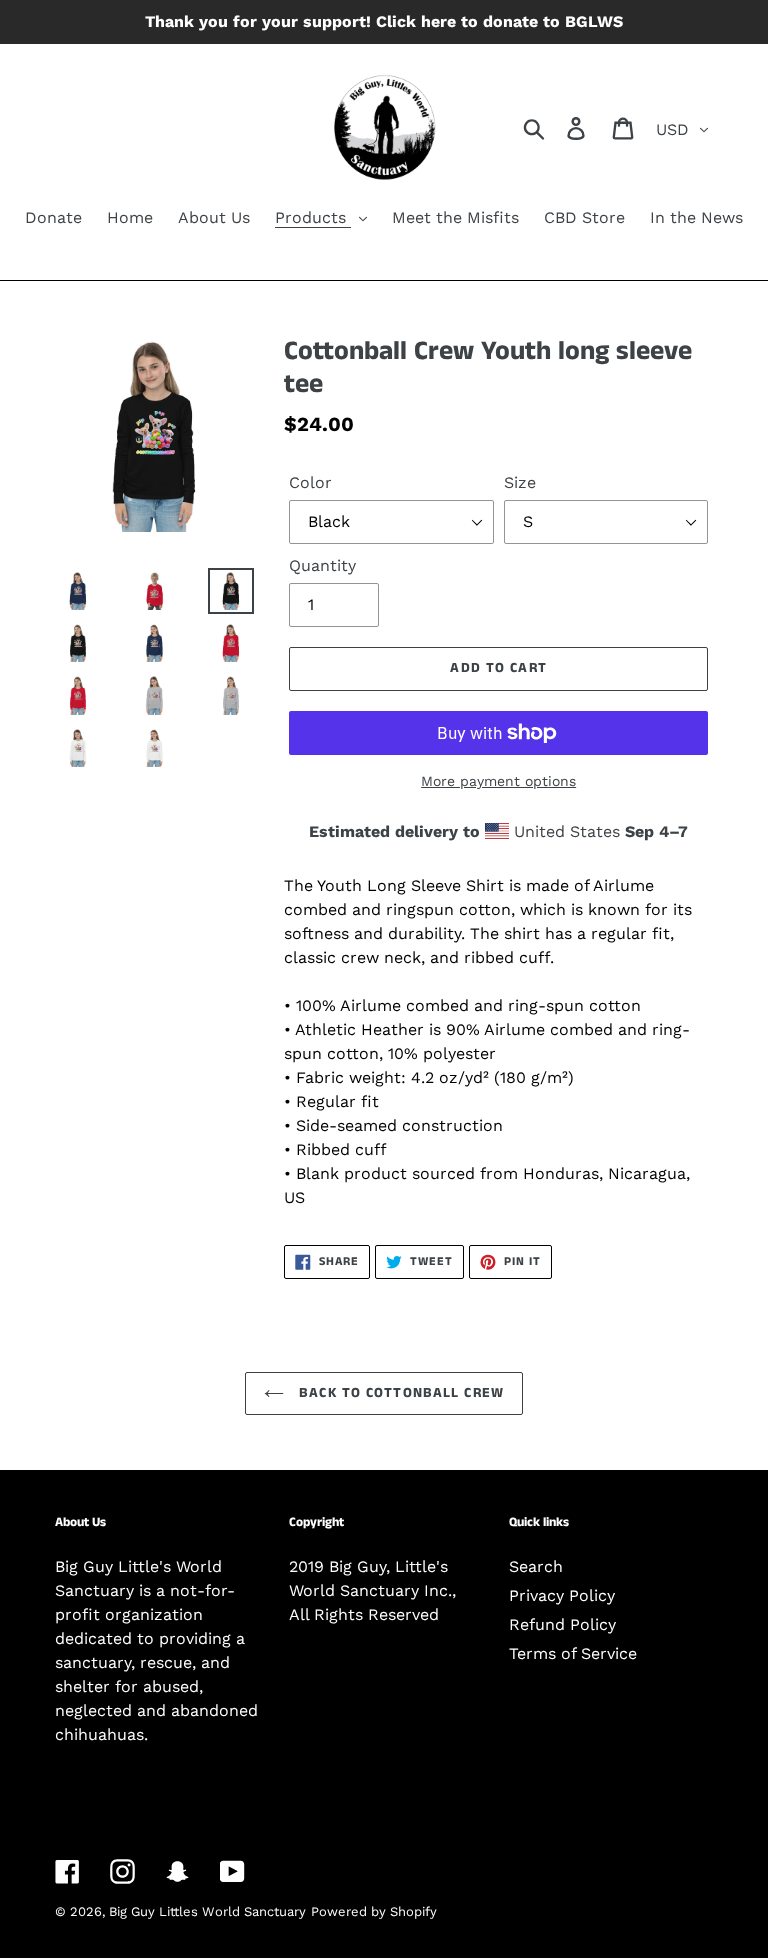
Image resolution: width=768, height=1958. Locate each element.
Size (520, 482)
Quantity (322, 565)
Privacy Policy (562, 1595)
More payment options (498, 781)
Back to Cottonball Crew (399, 1393)
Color (310, 482)
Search (536, 1566)
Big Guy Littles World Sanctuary (207, 1911)
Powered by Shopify (374, 1911)
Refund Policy (562, 1624)
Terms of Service (573, 1653)
